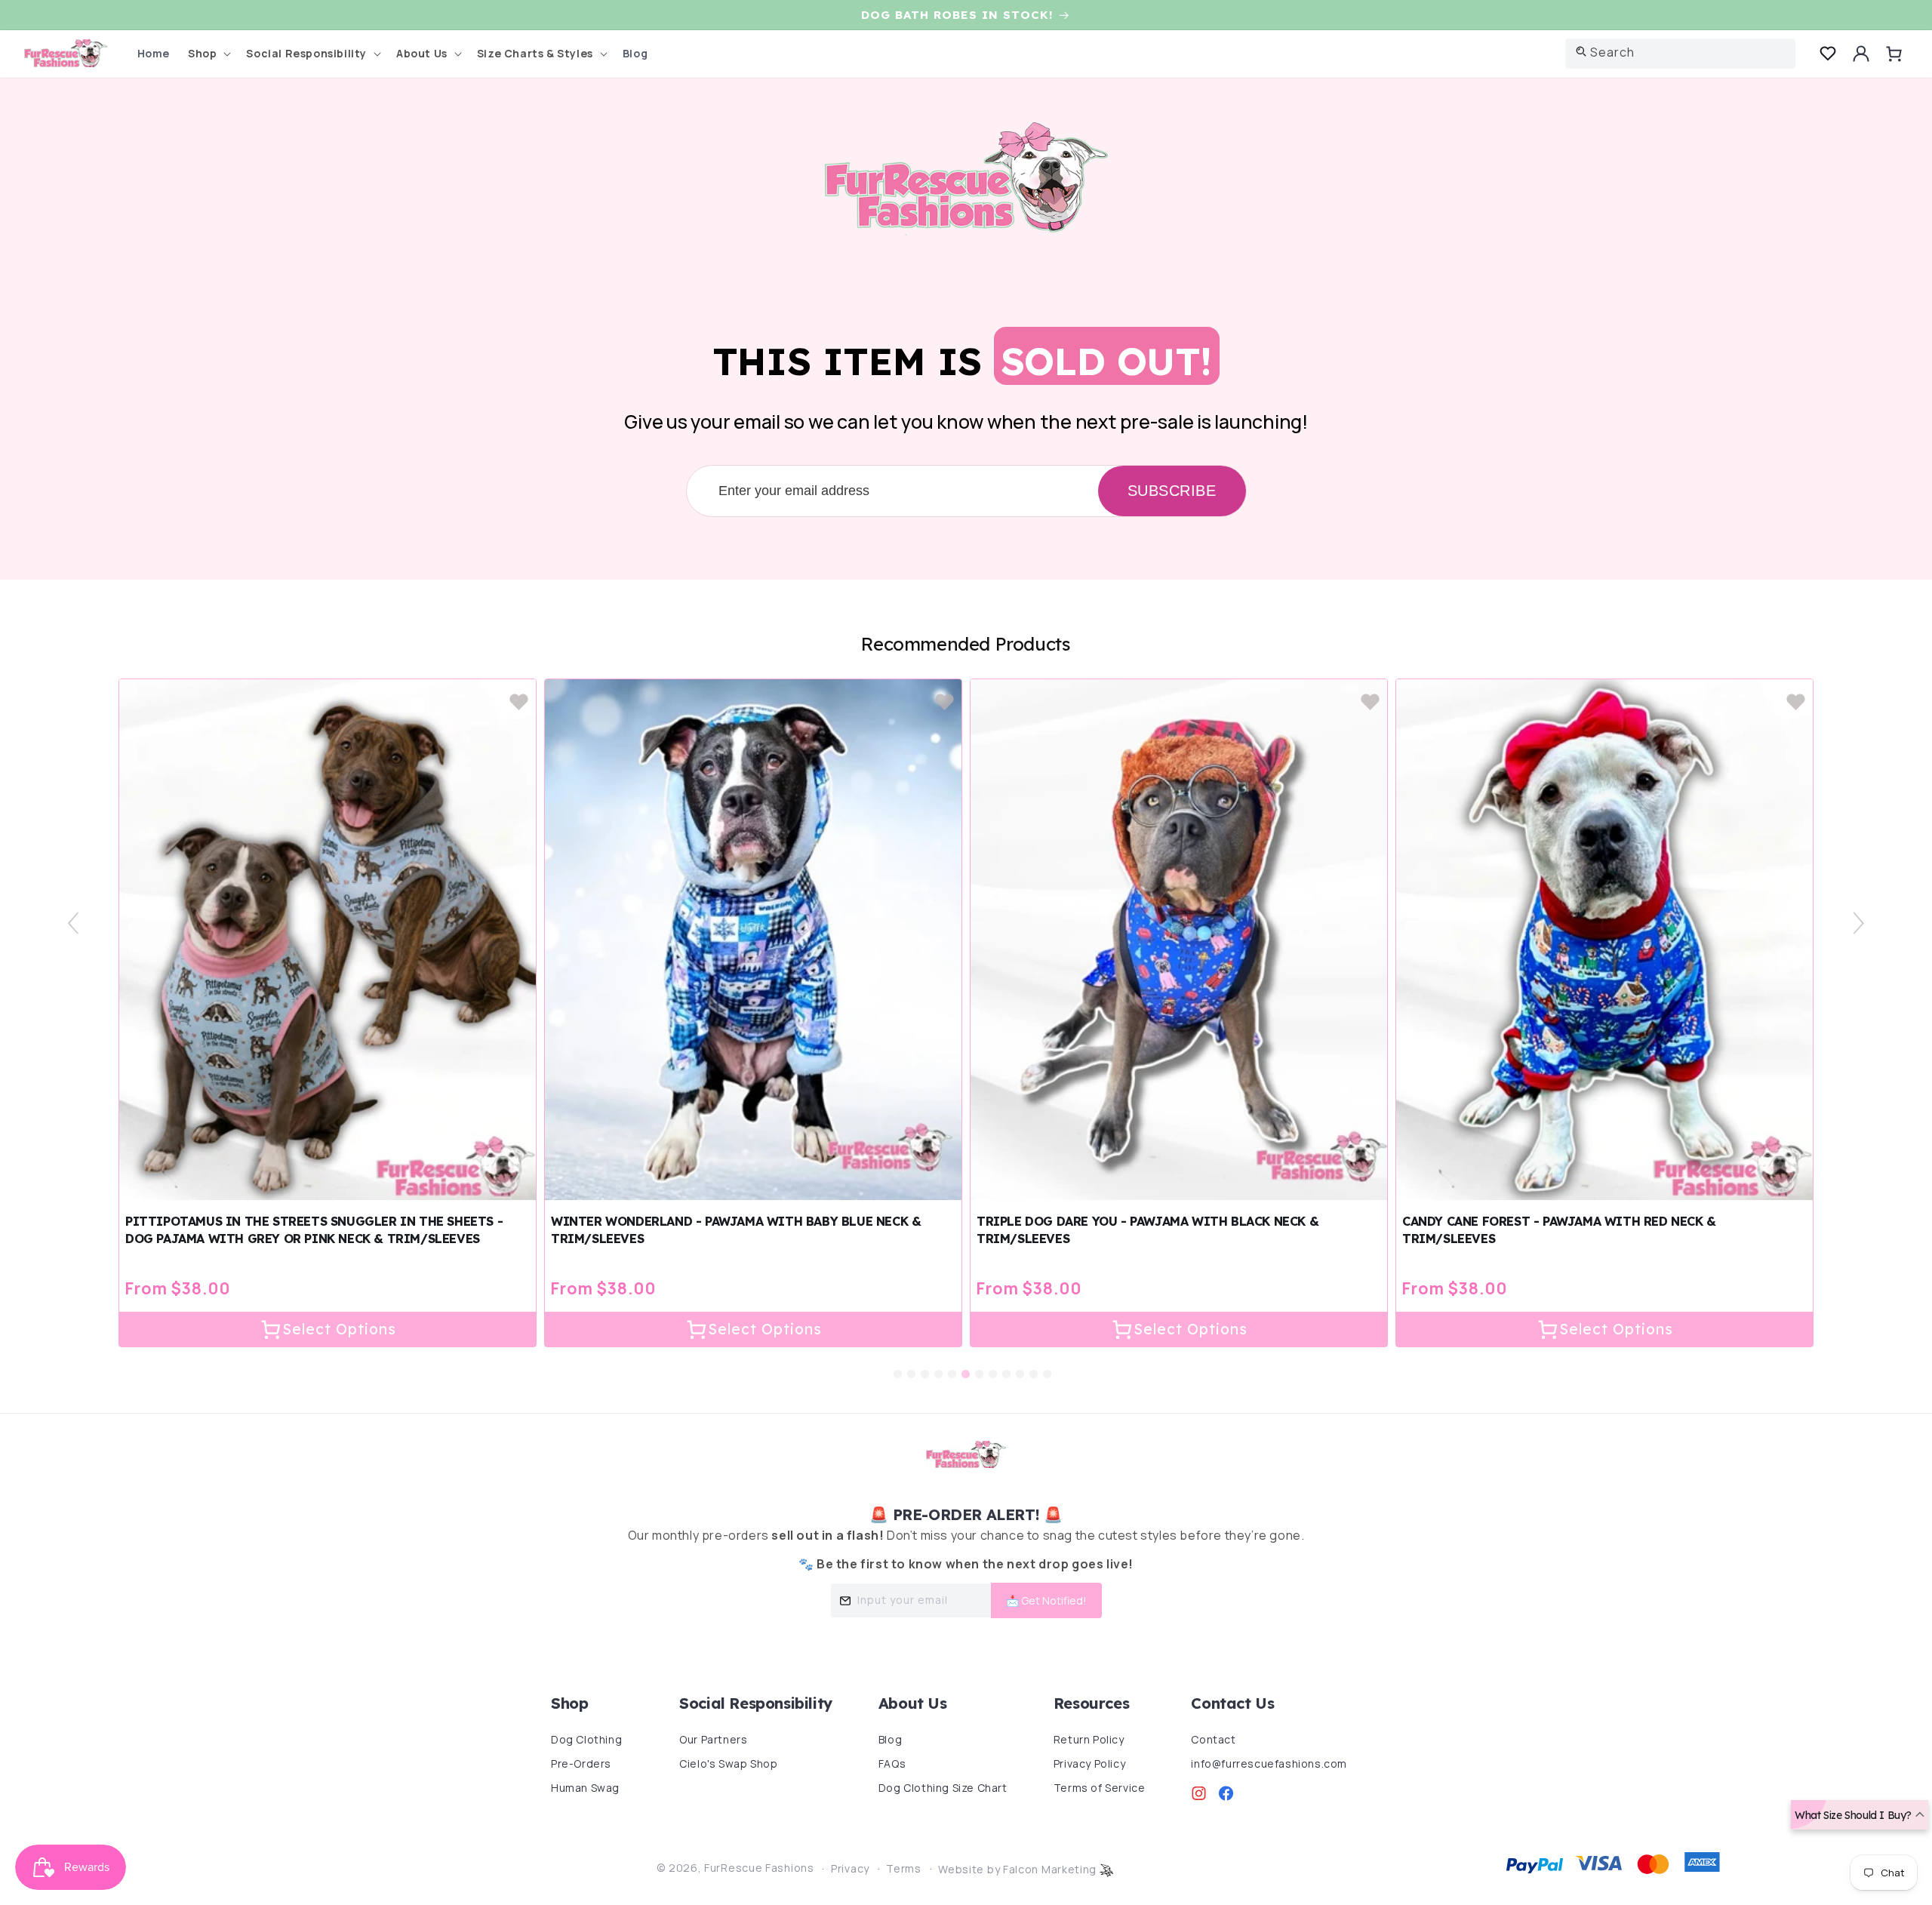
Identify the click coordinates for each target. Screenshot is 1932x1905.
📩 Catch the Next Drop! (1070, 403)
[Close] (1177, 90)
